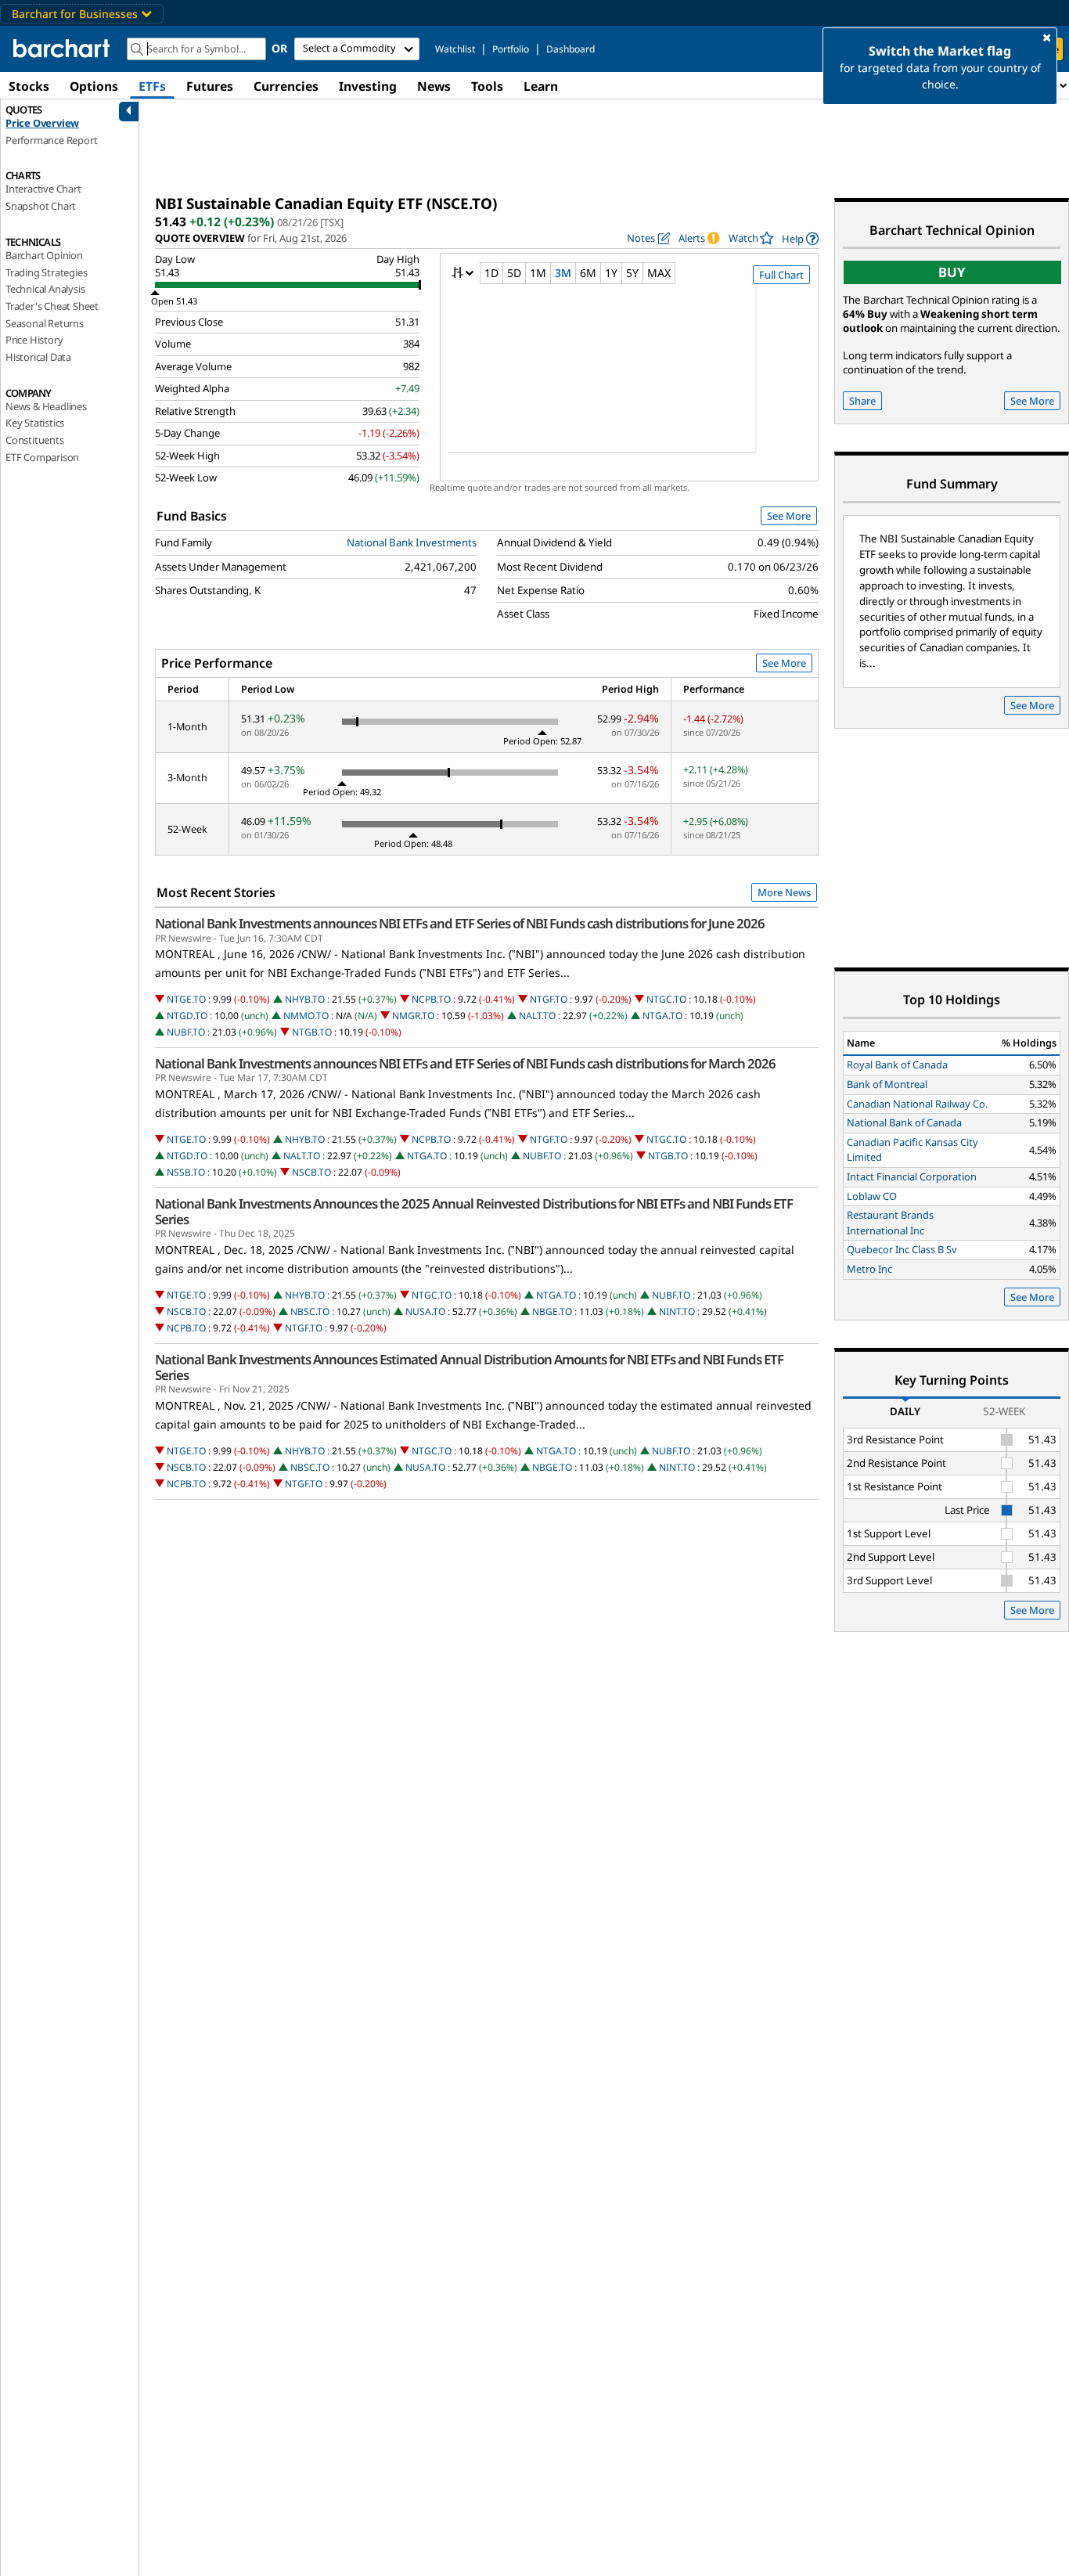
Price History (34, 340)
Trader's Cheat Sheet (52, 306)
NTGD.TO (187, 1016)
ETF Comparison (42, 457)
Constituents (35, 440)
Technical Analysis (45, 289)
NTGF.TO (549, 999)
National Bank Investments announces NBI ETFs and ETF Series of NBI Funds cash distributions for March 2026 (465, 1064)
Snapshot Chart (41, 206)
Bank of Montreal (887, 1084)
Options (94, 86)
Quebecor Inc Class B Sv (902, 1249)
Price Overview (42, 123)
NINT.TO (677, 1311)
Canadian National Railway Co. (917, 1104)
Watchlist (455, 49)
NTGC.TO (666, 999)
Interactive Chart (43, 189)
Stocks (29, 86)
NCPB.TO (431, 999)
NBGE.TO (552, 1311)
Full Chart (781, 275)
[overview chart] (629, 379)
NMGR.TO (413, 1016)
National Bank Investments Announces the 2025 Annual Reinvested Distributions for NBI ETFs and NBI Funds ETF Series (474, 1212)
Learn (541, 86)
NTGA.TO (662, 1016)
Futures (210, 86)
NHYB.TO (305, 999)
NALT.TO (537, 1016)
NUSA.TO (425, 1311)
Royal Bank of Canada (897, 1065)
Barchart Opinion (44, 255)
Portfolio (511, 49)
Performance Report (51, 140)
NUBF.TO (186, 1032)
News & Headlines (46, 406)
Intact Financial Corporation (912, 1176)
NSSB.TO (186, 1172)
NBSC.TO (310, 1311)
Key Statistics (35, 423)
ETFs (152, 86)
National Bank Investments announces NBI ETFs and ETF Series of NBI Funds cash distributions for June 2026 (460, 924)
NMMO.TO (306, 1016)
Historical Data (38, 357)
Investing (368, 86)
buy (952, 272)
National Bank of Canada (904, 1122)
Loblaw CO (872, 1196)
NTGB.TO (312, 1032)
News (434, 86)
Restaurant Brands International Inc (890, 1223)
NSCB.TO (311, 1172)
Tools (487, 86)
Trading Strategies (46, 272)
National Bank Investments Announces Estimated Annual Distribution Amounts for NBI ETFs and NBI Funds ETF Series (469, 1367)
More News (784, 892)
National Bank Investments (412, 542)
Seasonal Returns (45, 323)
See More (789, 516)
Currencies (286, 86)
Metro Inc (869, 1269)
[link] (800, 238)
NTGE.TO (186, 999)
